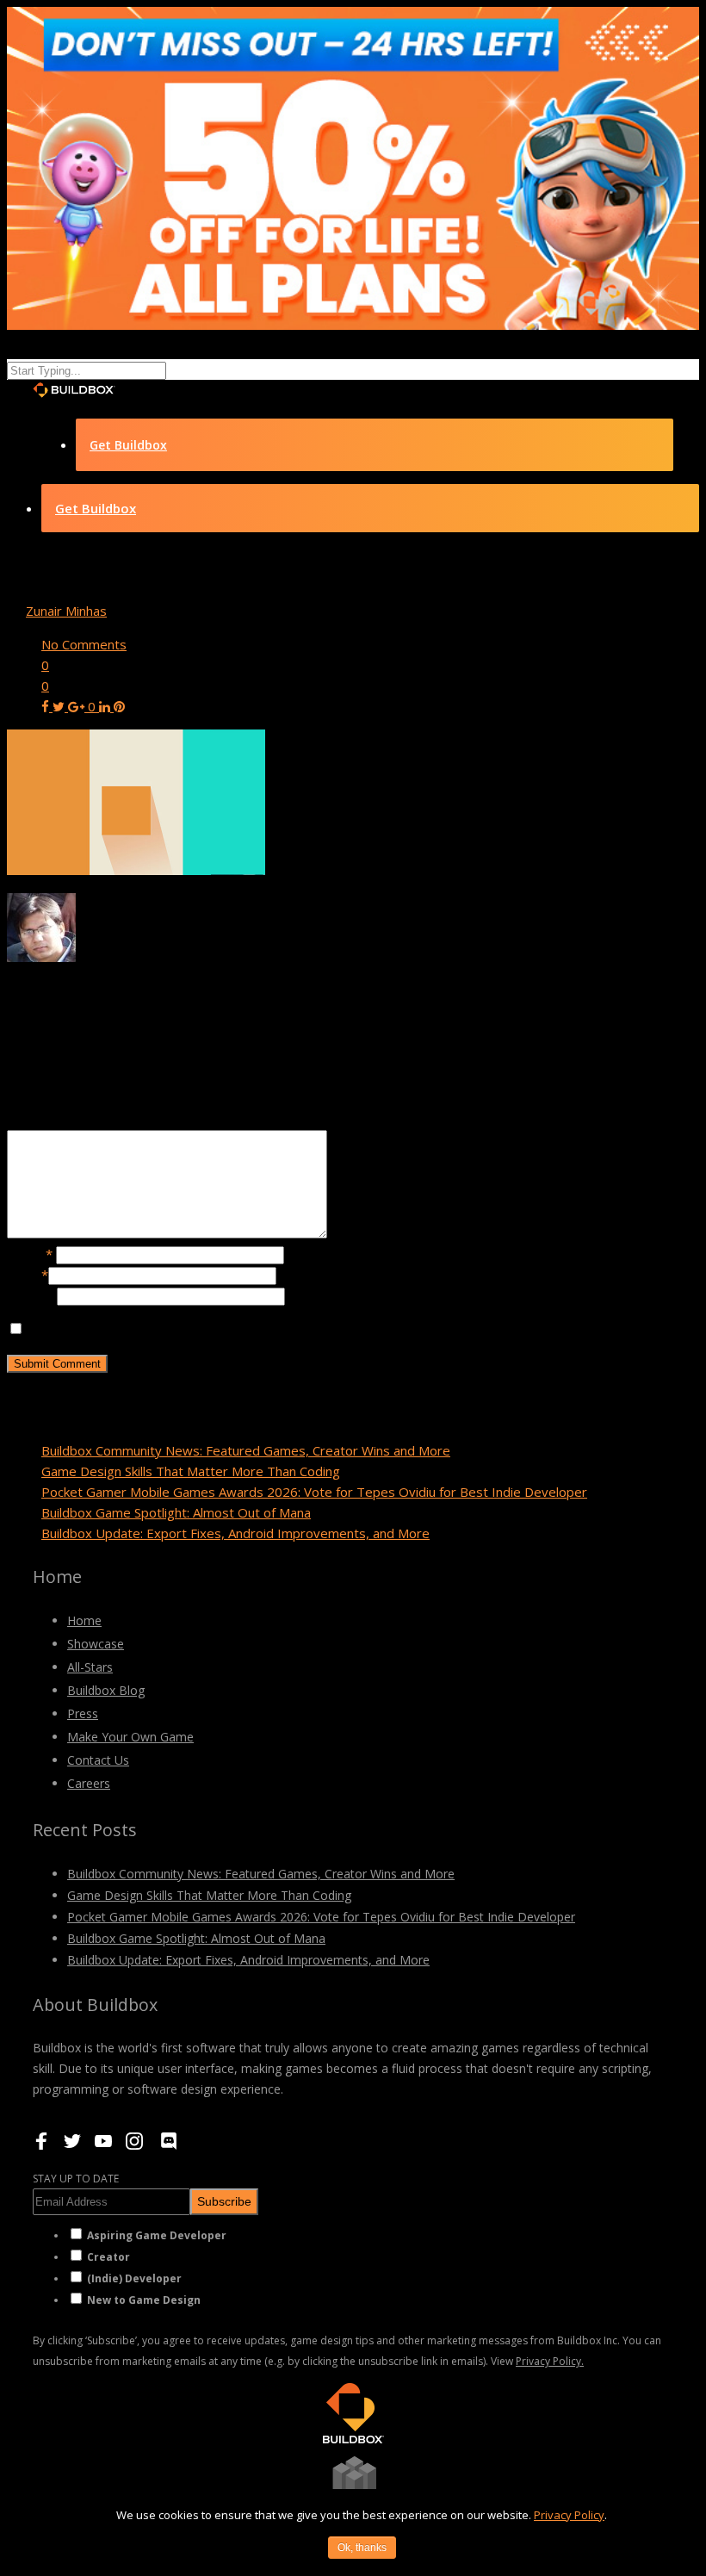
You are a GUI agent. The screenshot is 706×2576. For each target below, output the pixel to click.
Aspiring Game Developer (157, 2235)
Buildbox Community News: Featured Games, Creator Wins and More (246, 1450)
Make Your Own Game (130, 1737)
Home (84, 1620)
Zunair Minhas (66, 611)
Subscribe (224, 2201)
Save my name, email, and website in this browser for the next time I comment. (259, 1329)
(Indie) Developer (134, 2278)
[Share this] (47, 706)
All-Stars (90, 1667)
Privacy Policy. (550, 2361)
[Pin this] (119, 706)
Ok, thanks (362, 2548)
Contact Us (98, 1760)
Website (32, 1295)
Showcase (96, 1644)
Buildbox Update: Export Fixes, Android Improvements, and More (235, 1533)
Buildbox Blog (106, 1690)
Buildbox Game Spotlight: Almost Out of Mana (176, 1512)
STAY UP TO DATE (76, 2179)
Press (83, 1713)
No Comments (84, 644)
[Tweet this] (60, 706)
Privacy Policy (569, 2515)
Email (28, 1275)
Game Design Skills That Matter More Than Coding (191, 1471)
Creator (108, 2257)
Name (30, 1254)
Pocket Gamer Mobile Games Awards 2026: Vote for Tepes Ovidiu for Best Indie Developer (314, 1492)
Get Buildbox (128, 445)
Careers (89, 1783)
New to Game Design (144, 2300)
